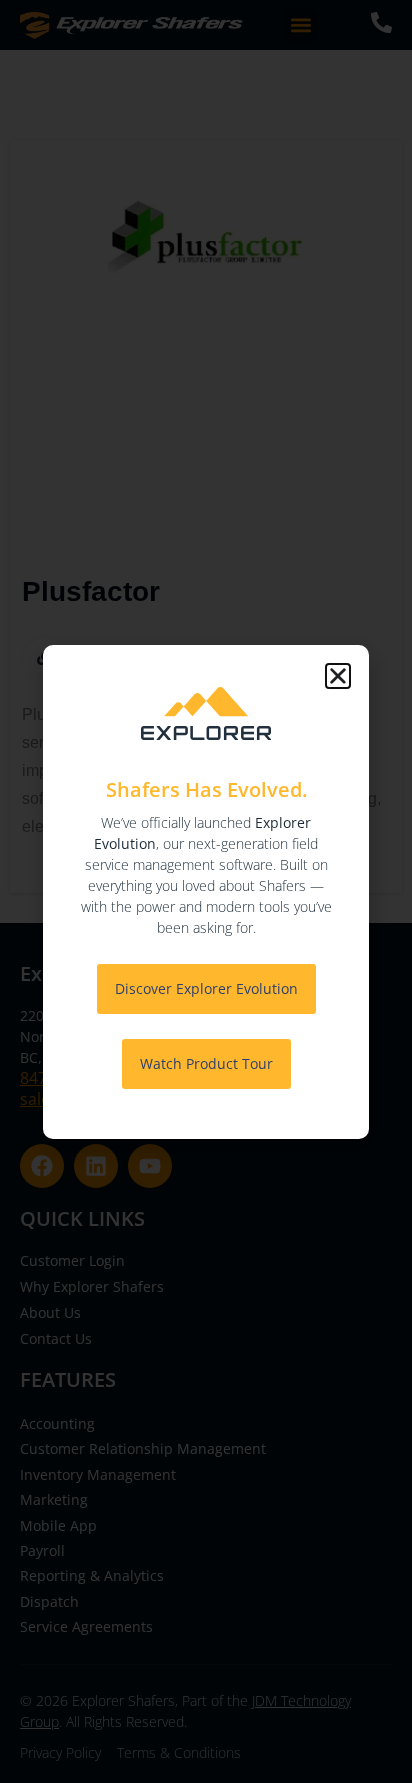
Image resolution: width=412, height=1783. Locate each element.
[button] (338, 676)
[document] (206, 891)
